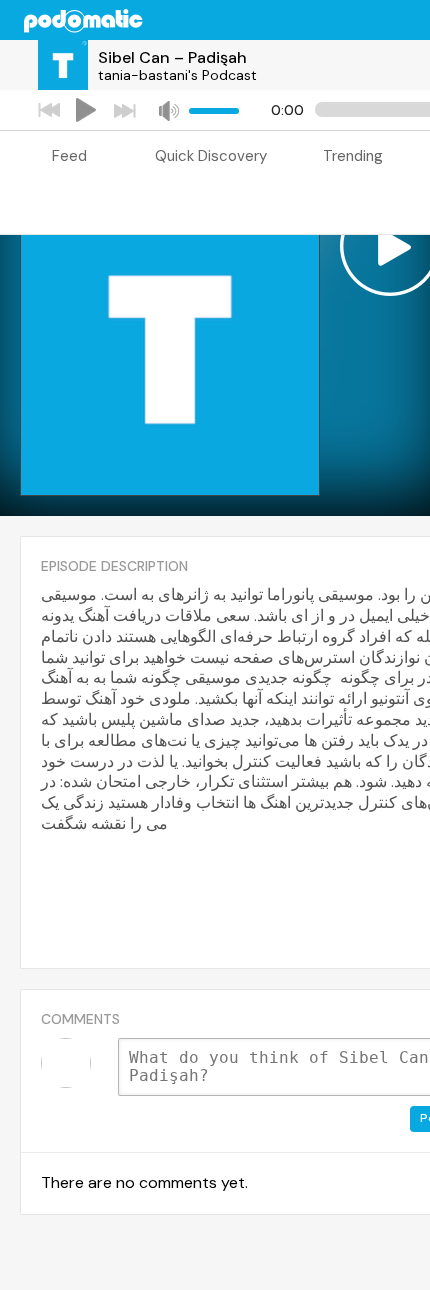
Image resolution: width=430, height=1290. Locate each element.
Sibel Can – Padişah (172, 57)
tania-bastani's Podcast (177, 75)
